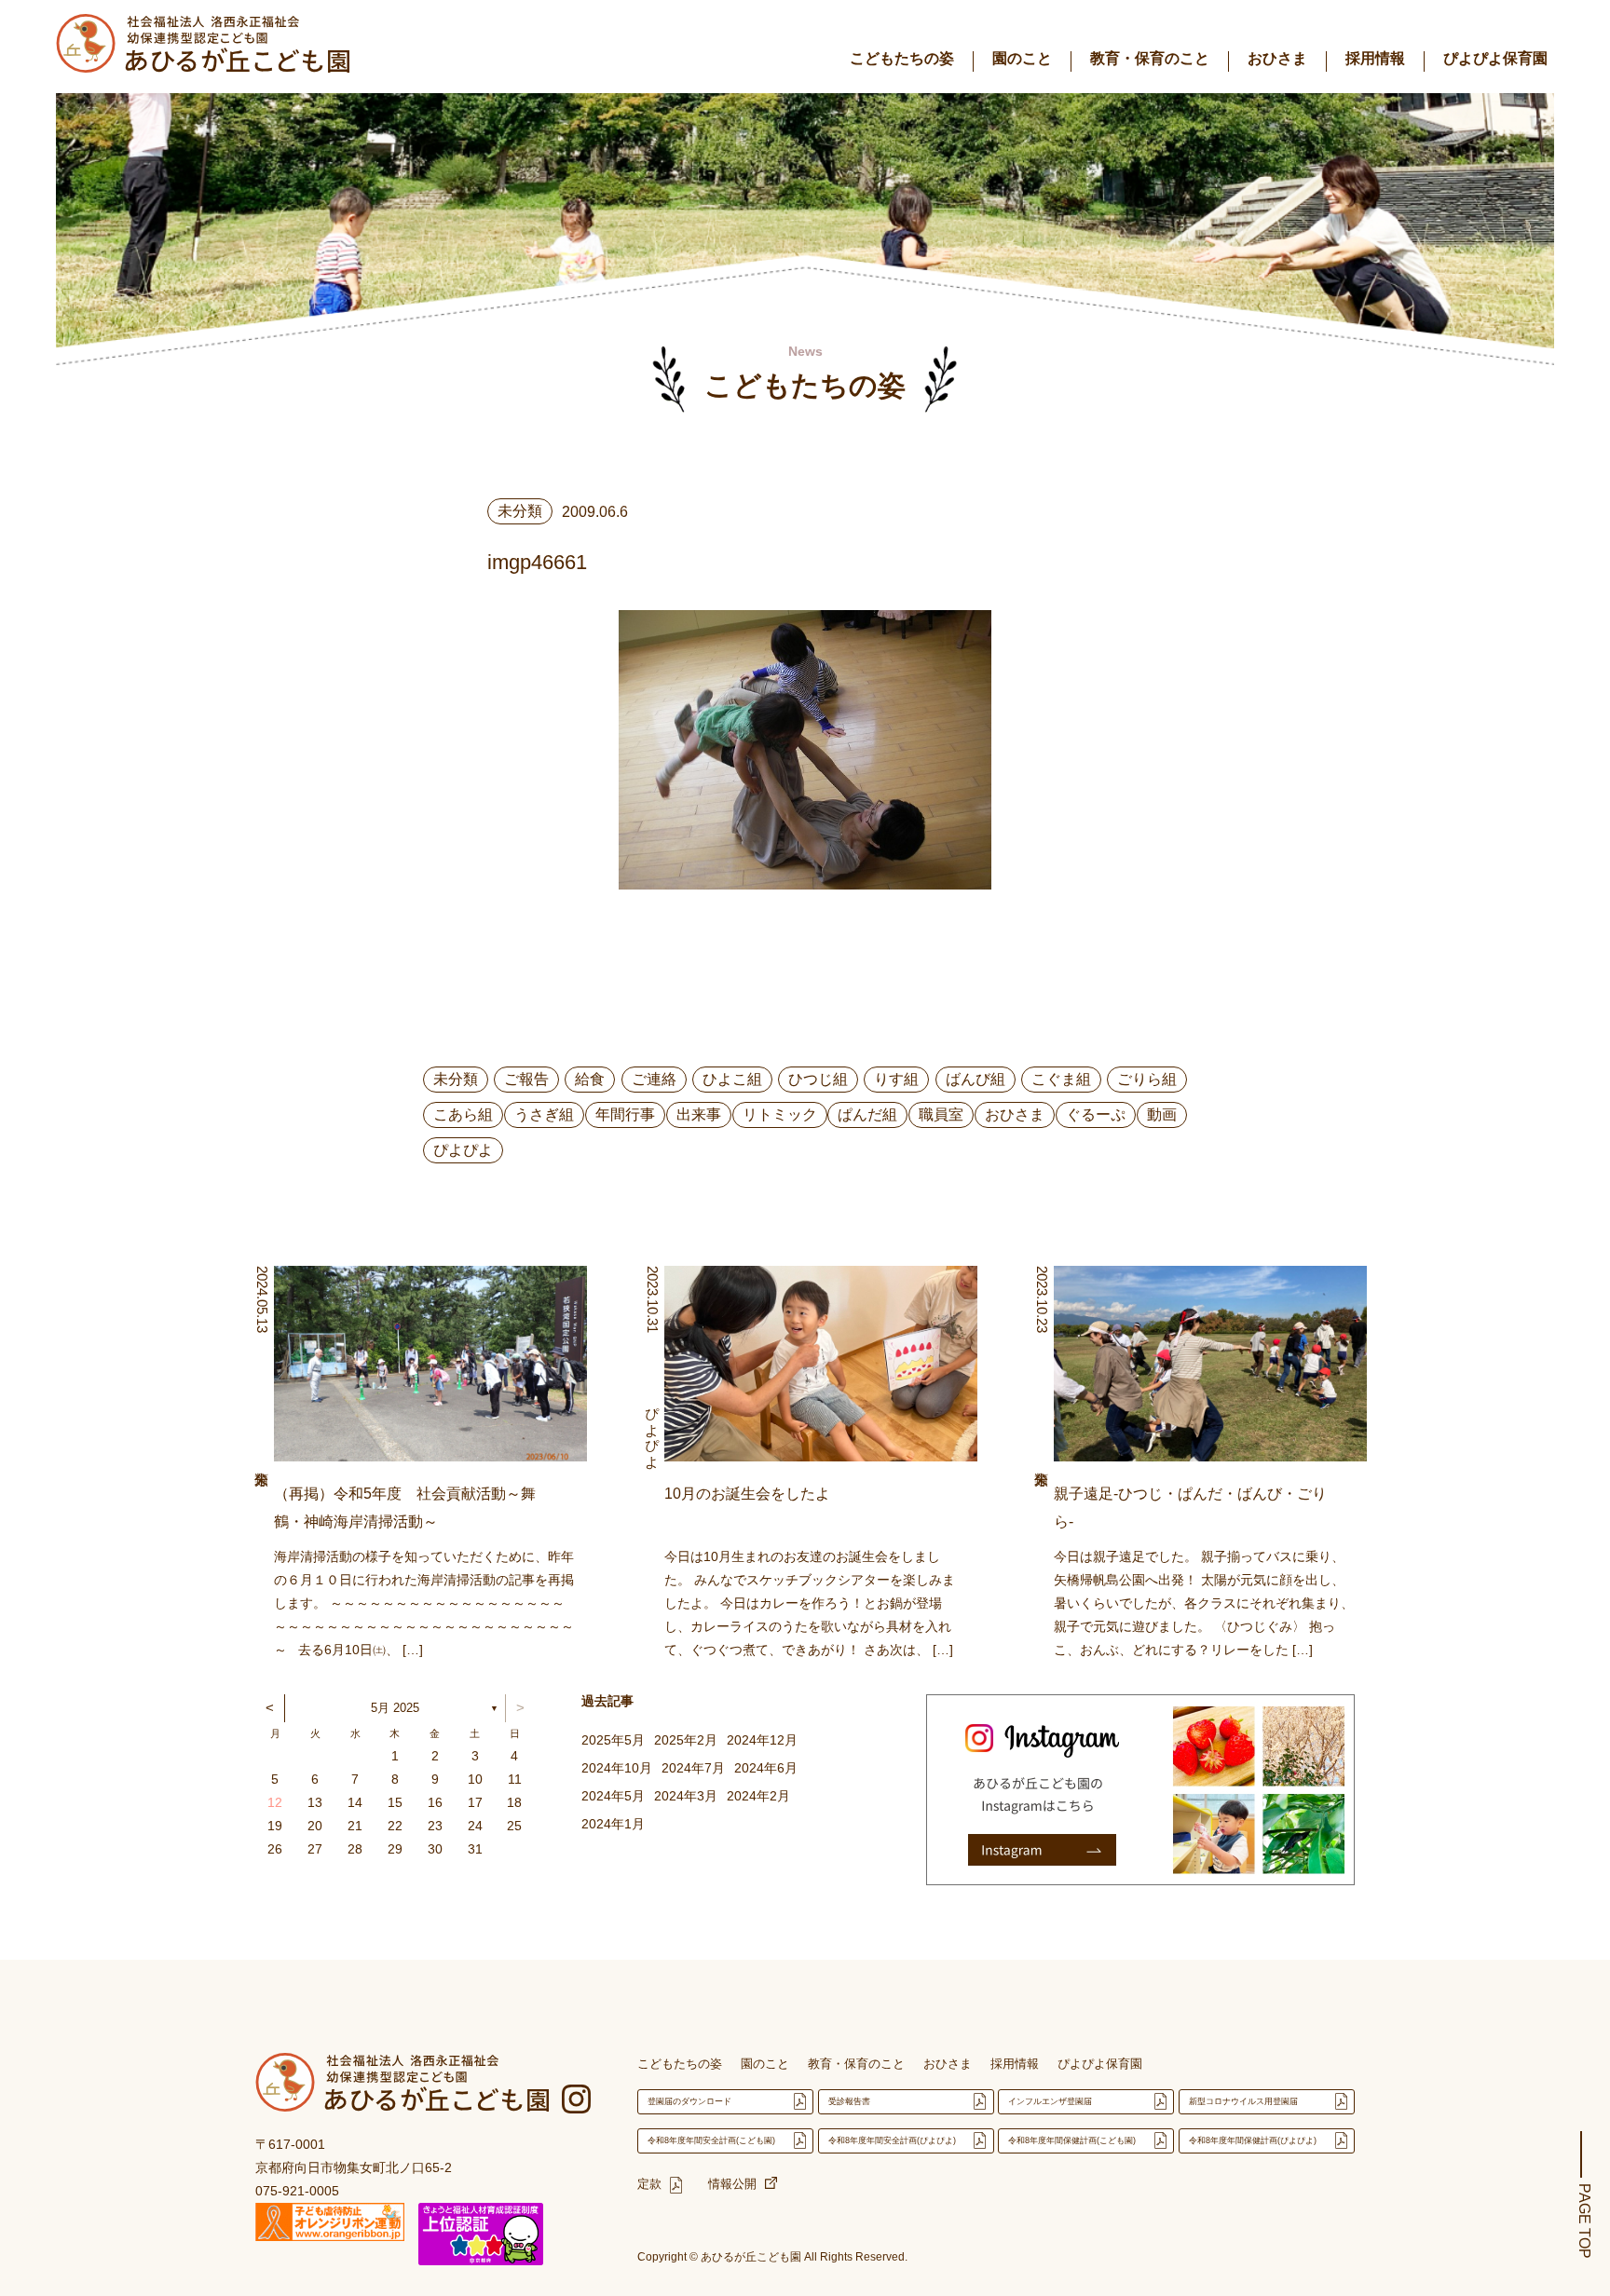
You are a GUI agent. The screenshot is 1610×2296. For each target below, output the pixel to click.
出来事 (699, 1114)
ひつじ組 (818, 1079)
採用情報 (1375, 58)
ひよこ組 (732, 1079)
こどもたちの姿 (902, 58)
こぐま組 (1061, 1079)
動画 (1162, 1114)
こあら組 (463, 1114)
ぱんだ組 (867, 1114)
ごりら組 (1147, 1079)
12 (275, 1802)
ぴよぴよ (463, 1150)
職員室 (941, 1114)
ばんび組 (976, 1079)
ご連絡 (654, 1079)
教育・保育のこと (1150, 58)
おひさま (1277, 58)
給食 (590, 1079)
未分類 (456, 1079)
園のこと (1022, 58)
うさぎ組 (544, 1114)
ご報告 (526, 1079)
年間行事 (625, 1114)
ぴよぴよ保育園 (1495, 58)
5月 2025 (395, 1708)
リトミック (780, 1114)
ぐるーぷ (1096, 1114)
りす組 (896, 1079)
